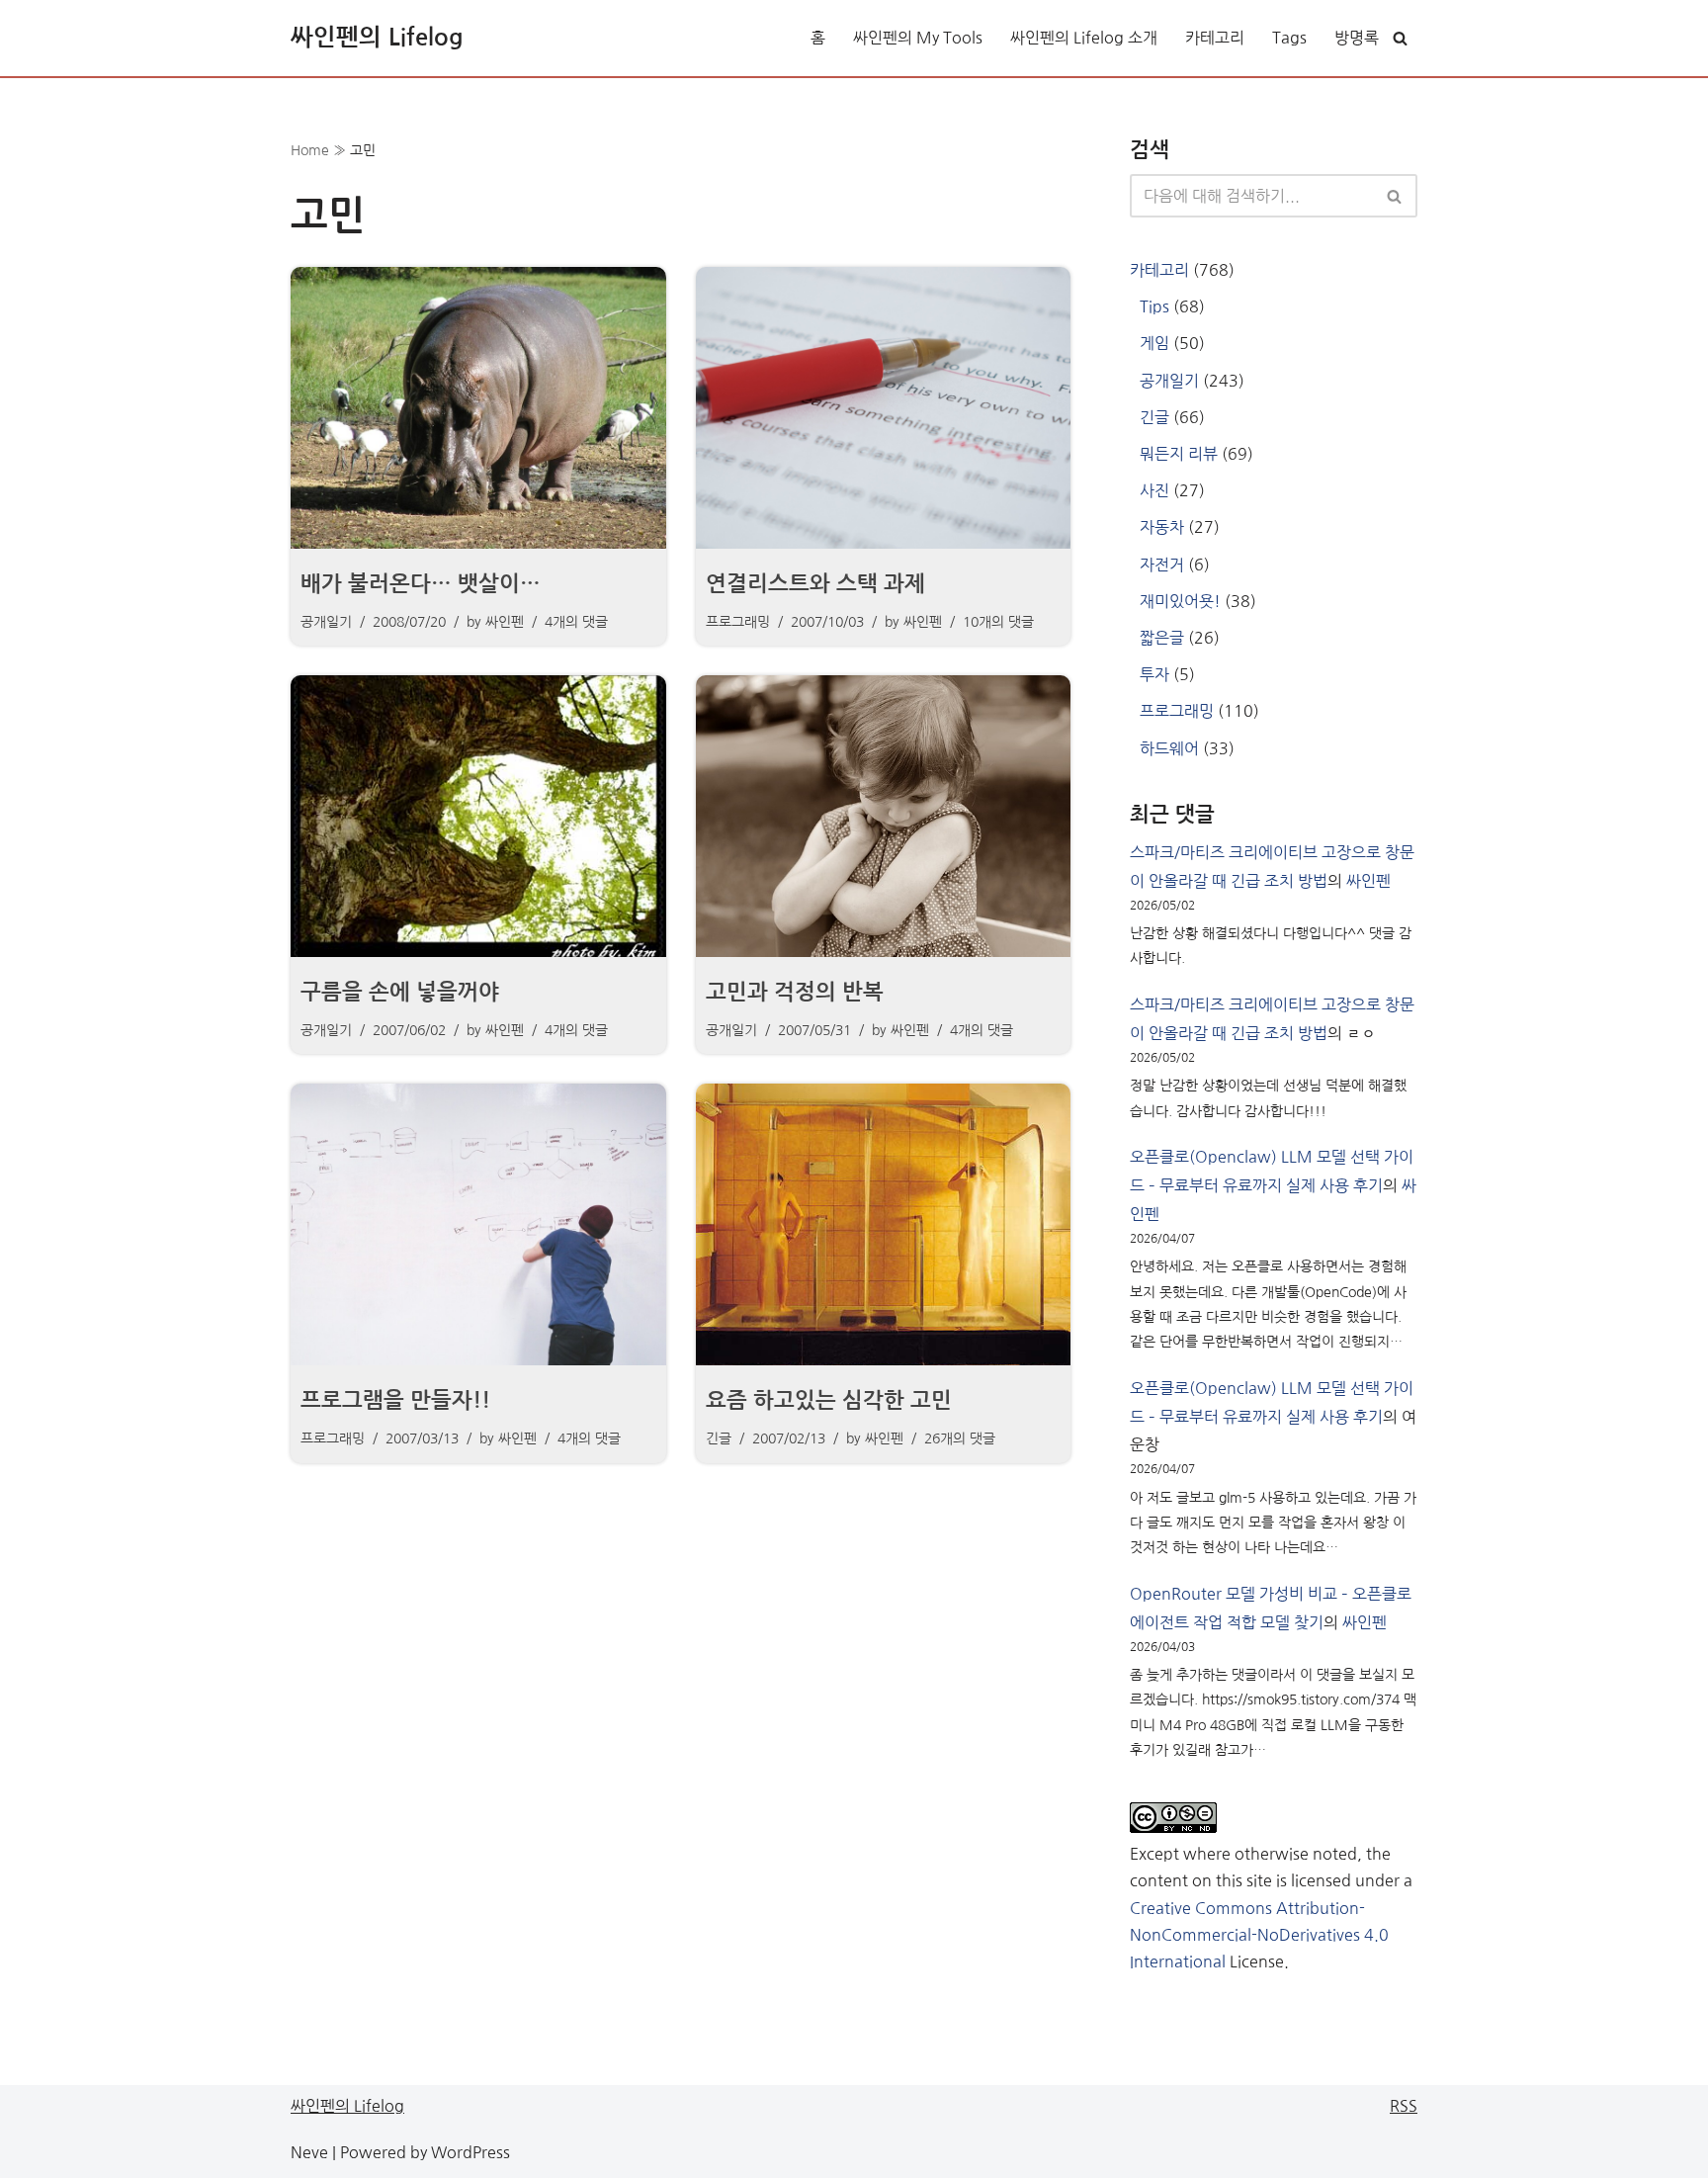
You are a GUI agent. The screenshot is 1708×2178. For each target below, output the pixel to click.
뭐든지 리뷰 (1179, 454)
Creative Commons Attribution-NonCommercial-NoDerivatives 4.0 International (1259, 1935)
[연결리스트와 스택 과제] (884, 408)
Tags (1289, 38)
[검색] (1400, 38)
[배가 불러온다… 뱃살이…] (478, 408)
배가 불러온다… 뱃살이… (421, 583)
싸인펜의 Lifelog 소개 (1084, 38)
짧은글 (1162, 638)
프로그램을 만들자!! (395, 1400)
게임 (1154, 343)
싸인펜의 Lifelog (347, 2106)
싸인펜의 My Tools (918, 38)
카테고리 (1215, 38)
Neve (309, 2152)
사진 (1154, 490)
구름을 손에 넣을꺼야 (400, 992)
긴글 (719, 1438)
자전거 (1162, 565)
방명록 (1357, 38)
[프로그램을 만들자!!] (478, 1224)
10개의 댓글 (998, 622)
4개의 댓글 (576, 622)
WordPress (470, 2152)
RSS (1404, 2106)
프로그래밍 (738, 622)
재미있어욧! (1180, 601)
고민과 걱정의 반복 (795, 992)
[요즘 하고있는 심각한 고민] (884, 1224)
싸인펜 (505, 622)
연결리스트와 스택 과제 (815, 583)
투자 (1154, 674)
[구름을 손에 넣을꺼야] (478, 816)
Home (310, 150)
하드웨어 (1169, 748)
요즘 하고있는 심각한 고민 (829, 1400)
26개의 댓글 (960, 1438)
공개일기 (326, 622)
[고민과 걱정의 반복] (884, 816)
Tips (1154, 306)
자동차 (1162, 527)
